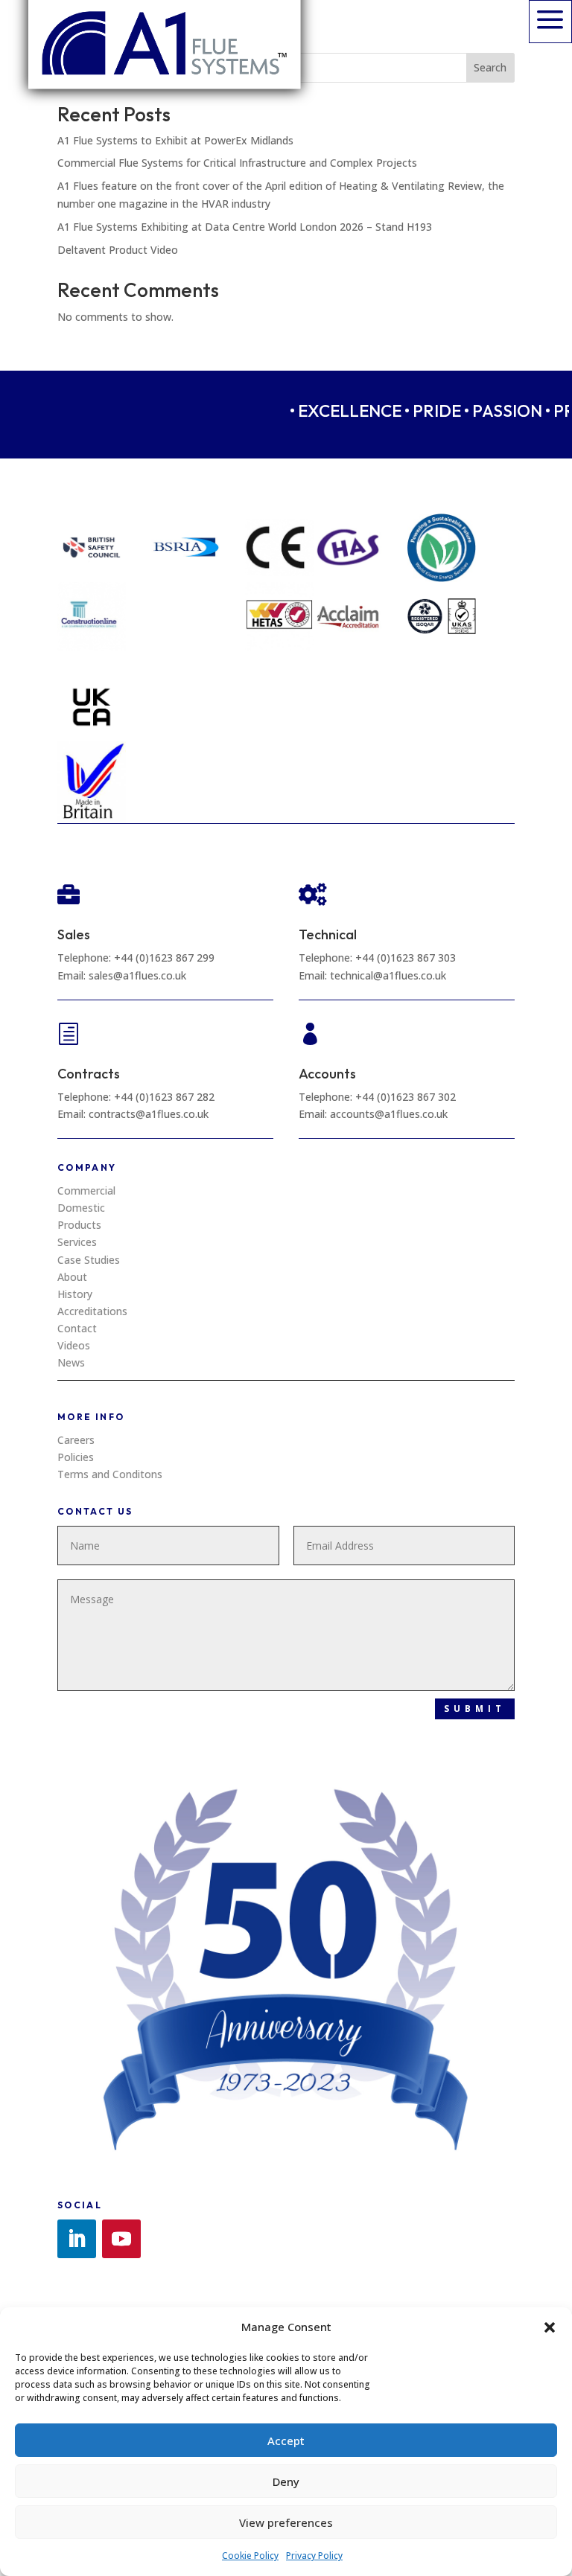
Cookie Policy (250, 2556)
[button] (550, 2327)
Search (490, 67)
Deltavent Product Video (118, 250)
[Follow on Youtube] (121, 2239)
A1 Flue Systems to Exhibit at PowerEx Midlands (175, 140)
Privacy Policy (314, 2556)
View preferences (286, 2522)
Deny (286, 2481)
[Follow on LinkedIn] (77, 2239)
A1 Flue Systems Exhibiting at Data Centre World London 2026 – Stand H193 (245, 227)
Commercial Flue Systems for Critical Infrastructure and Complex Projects (237, 163)
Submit (475, 1709)
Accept (286, 2441)
